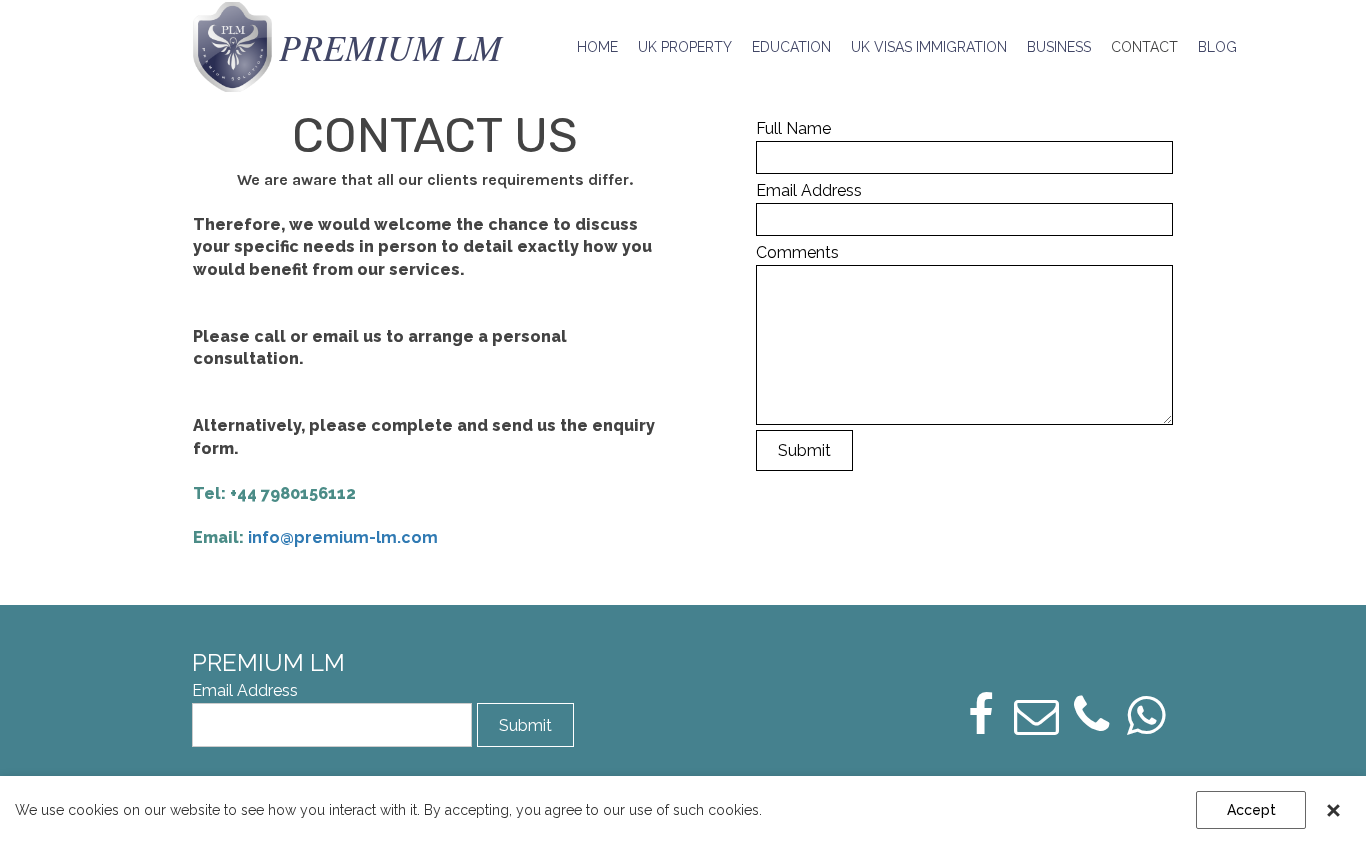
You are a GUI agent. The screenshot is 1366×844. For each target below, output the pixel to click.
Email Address (809, 190)
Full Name (793, 128)
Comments (797, 252)
